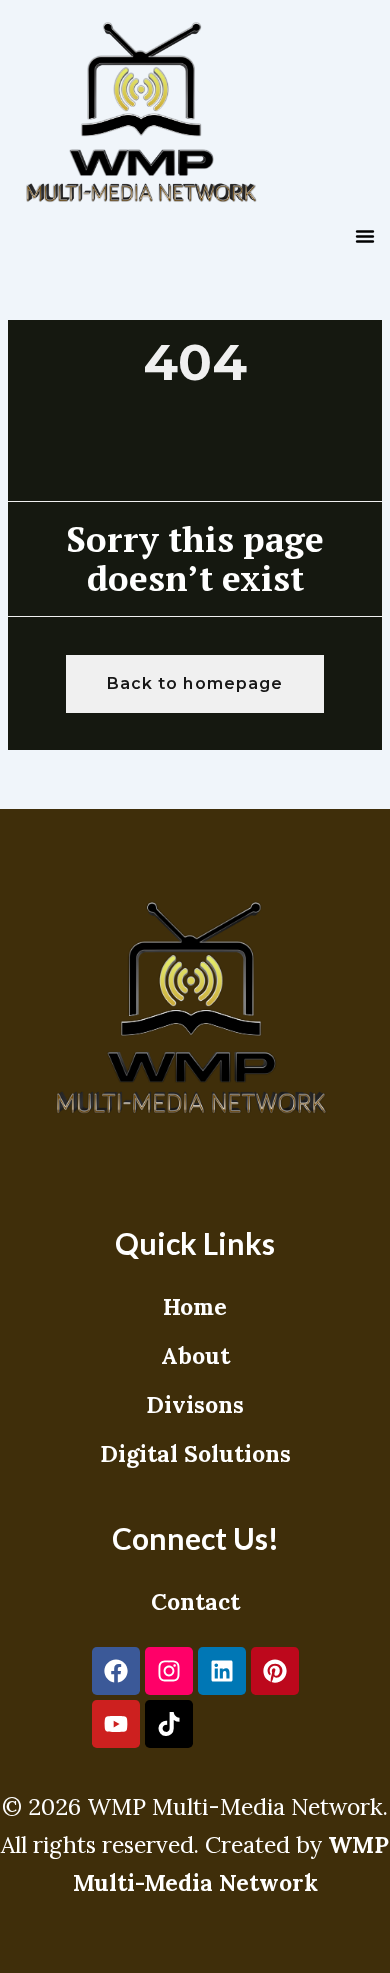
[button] (365, 236)
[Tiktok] (169, 1724)
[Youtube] (116, 1724)
